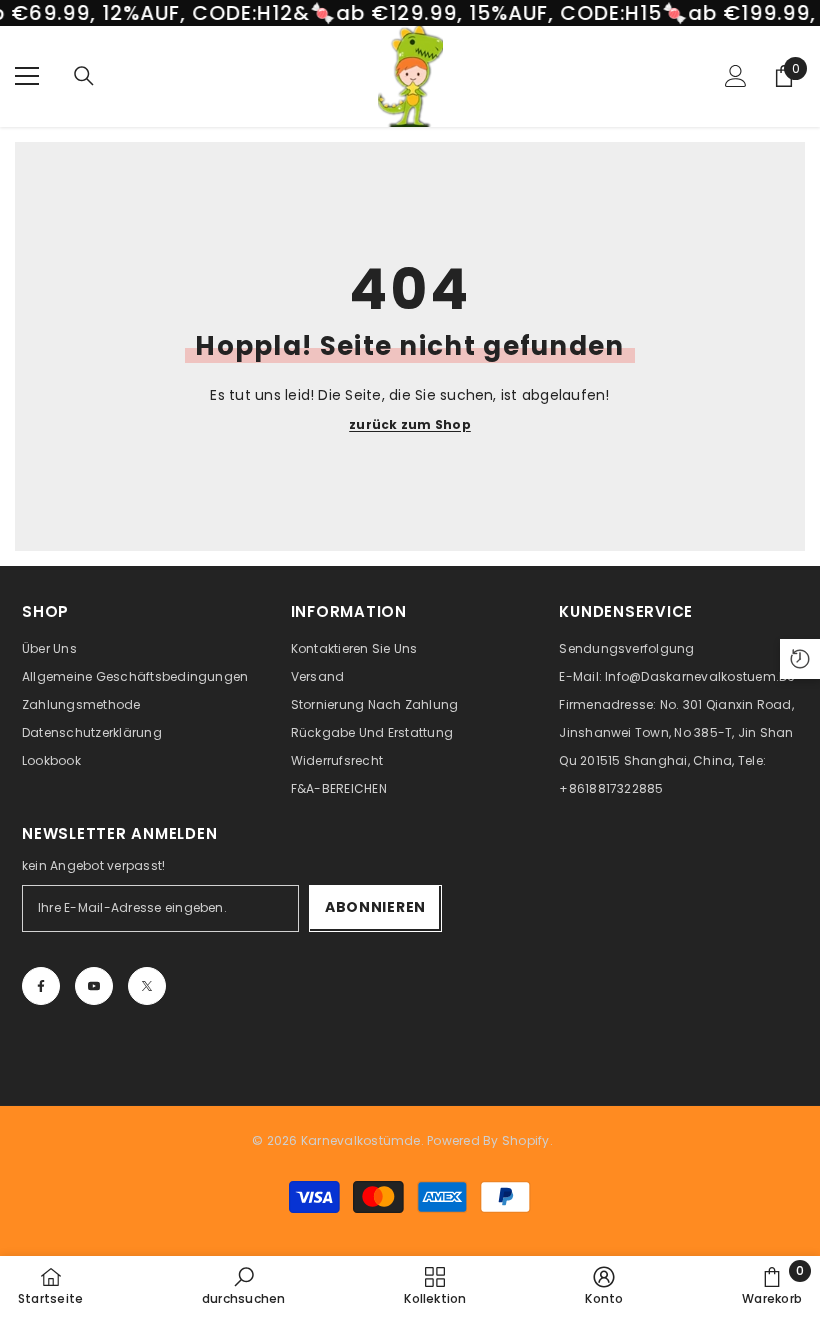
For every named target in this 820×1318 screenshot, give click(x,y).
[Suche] (84, 76)
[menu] (27, 76)
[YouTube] (94, 986)
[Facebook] (41, 986)
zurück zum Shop (410, 425)
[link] (244, 1286)
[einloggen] (736, 76)
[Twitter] (147, 986)
